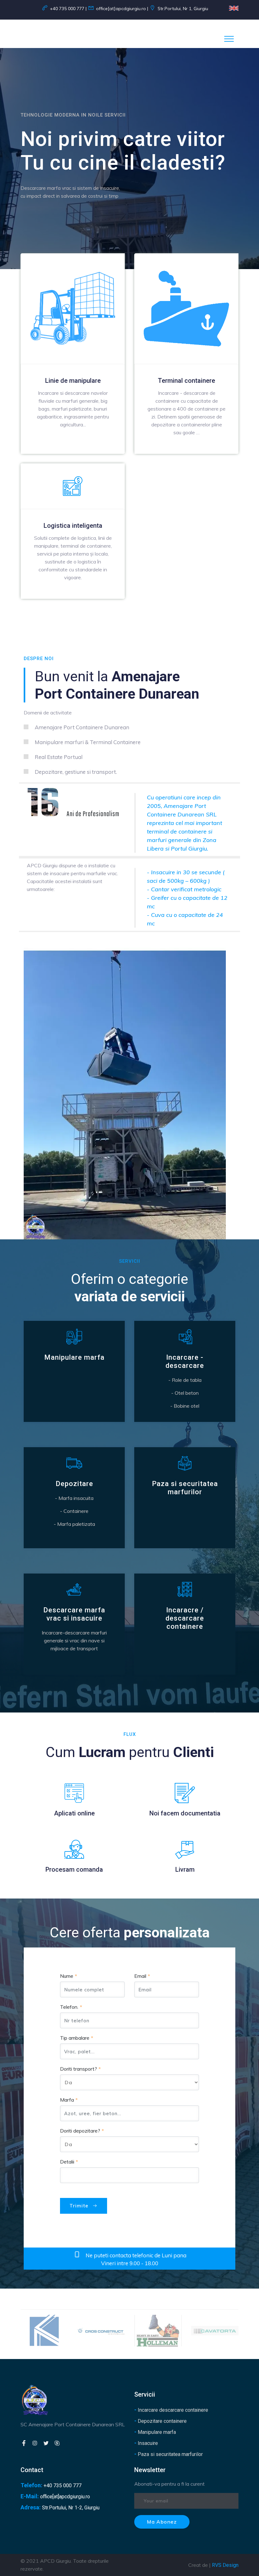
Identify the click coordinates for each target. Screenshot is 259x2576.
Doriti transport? (78, 2069)
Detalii (67, 2162)
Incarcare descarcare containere (171, 2410)
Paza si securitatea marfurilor (169, 2454)
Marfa (67, 2100)
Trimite (80, 2206)
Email (140, 1976)
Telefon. (69, 2007)
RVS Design (225, 2565)
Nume (67, 1976)
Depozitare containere (160, 2421)
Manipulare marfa (155, 2432)
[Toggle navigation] (229, 39)
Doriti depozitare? (80, 2131)
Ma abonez (162, 2522)
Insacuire (146, 2443)
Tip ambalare (75, 2038)
